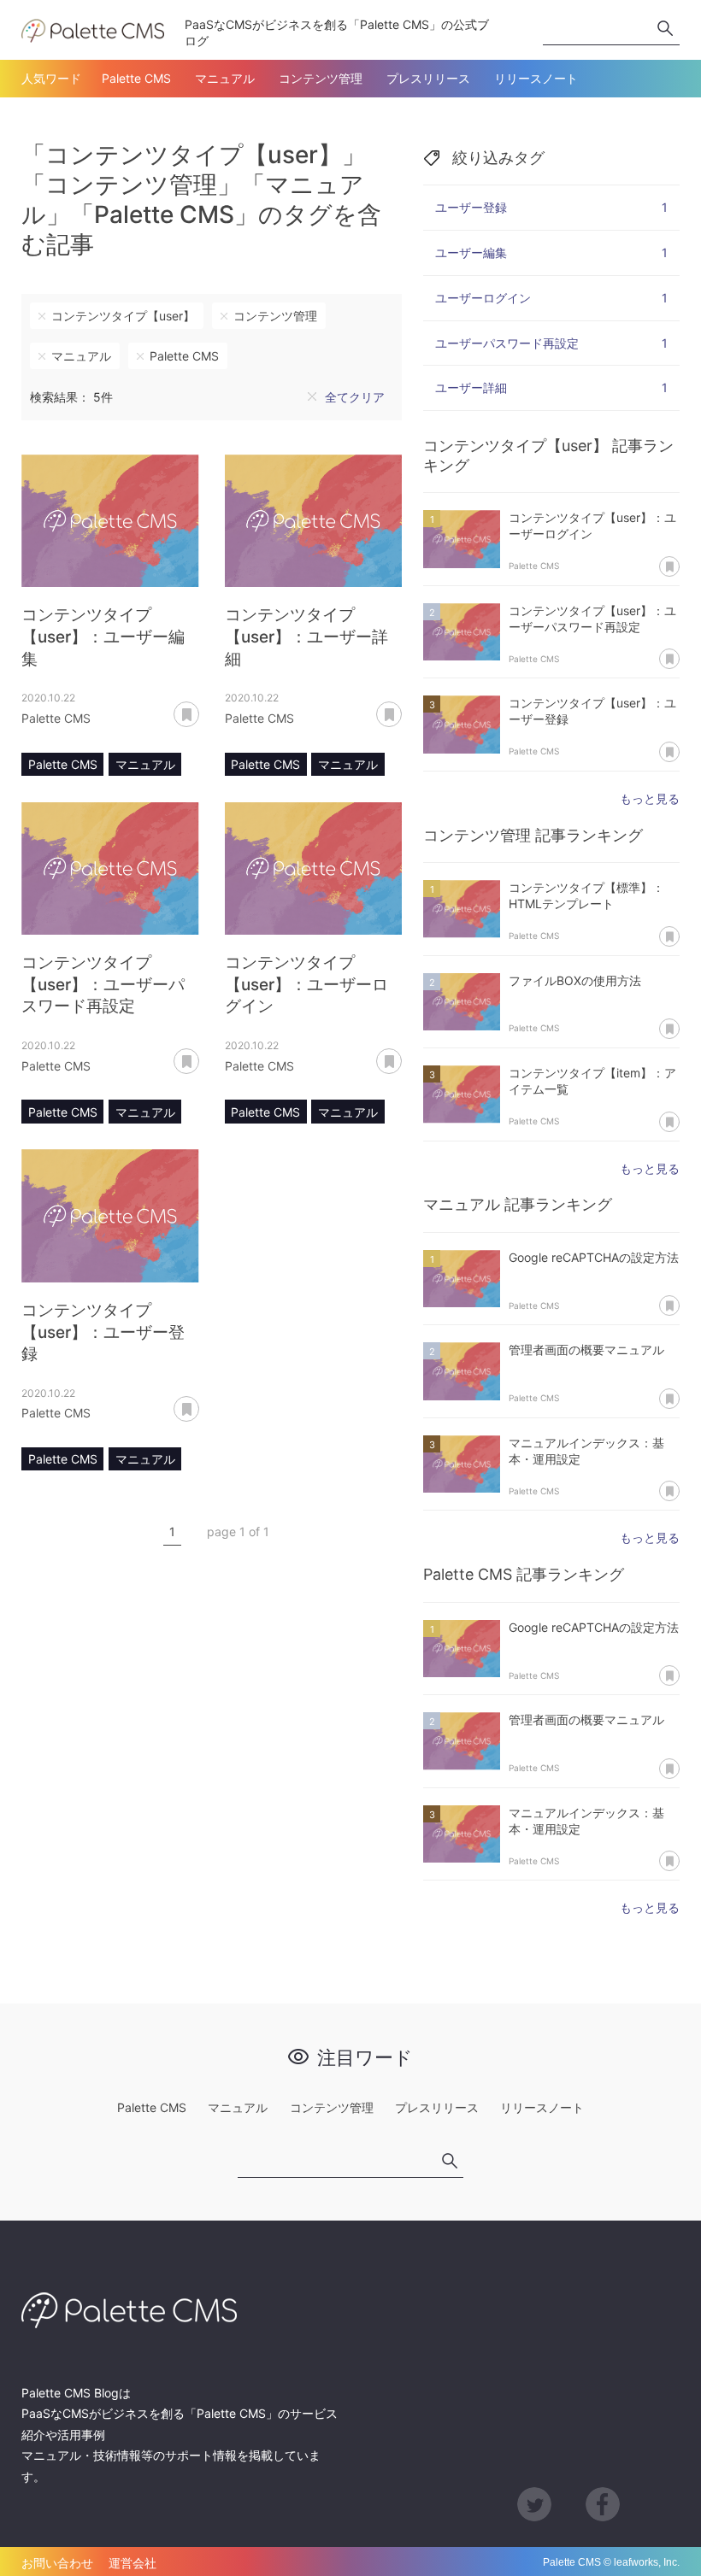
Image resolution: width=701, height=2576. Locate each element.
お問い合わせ (57, 2563)
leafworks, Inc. (647, 2562)
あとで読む (199, 708)
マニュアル (225, 78)
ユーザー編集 (551, 252)
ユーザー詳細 (551, 387)
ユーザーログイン (551, 298)
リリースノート (536, 78)
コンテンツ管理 (321, 78)
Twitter (534, 2504)
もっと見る (650, 798)
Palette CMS (136, 78)
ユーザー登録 (551, 207)
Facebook (603, 2504)
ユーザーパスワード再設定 (551, 343)
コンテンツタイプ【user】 (123, 316)
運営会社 (133, 2563)
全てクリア (355, 397)
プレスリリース (428, 78)
